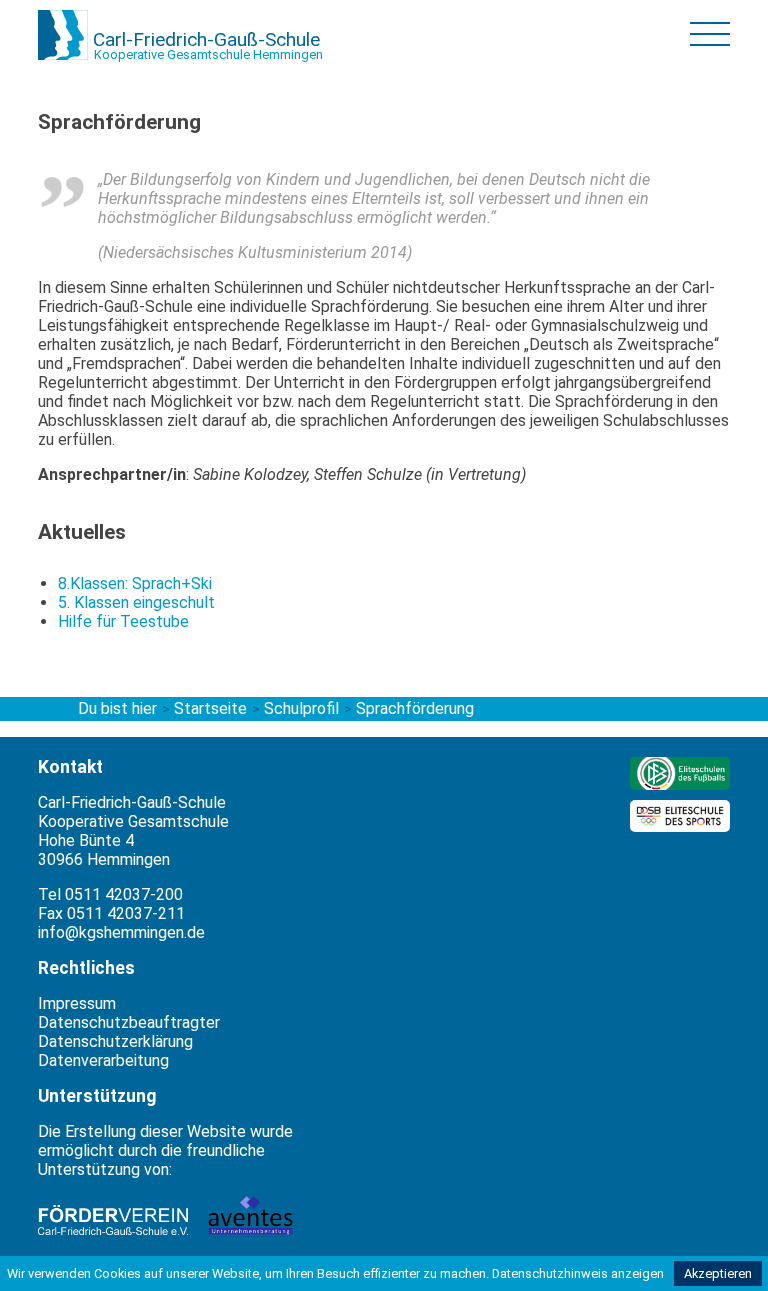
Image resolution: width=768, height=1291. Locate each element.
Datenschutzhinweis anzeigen (578, 1273)
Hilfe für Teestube (123, 621)
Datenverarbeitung (103, 1060)
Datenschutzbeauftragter (129, 1022)
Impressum (77, 1003)
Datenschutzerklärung (115, 1041)
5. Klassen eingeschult (136, 602)
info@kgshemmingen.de (121, 932)
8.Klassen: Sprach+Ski (135, 583)
